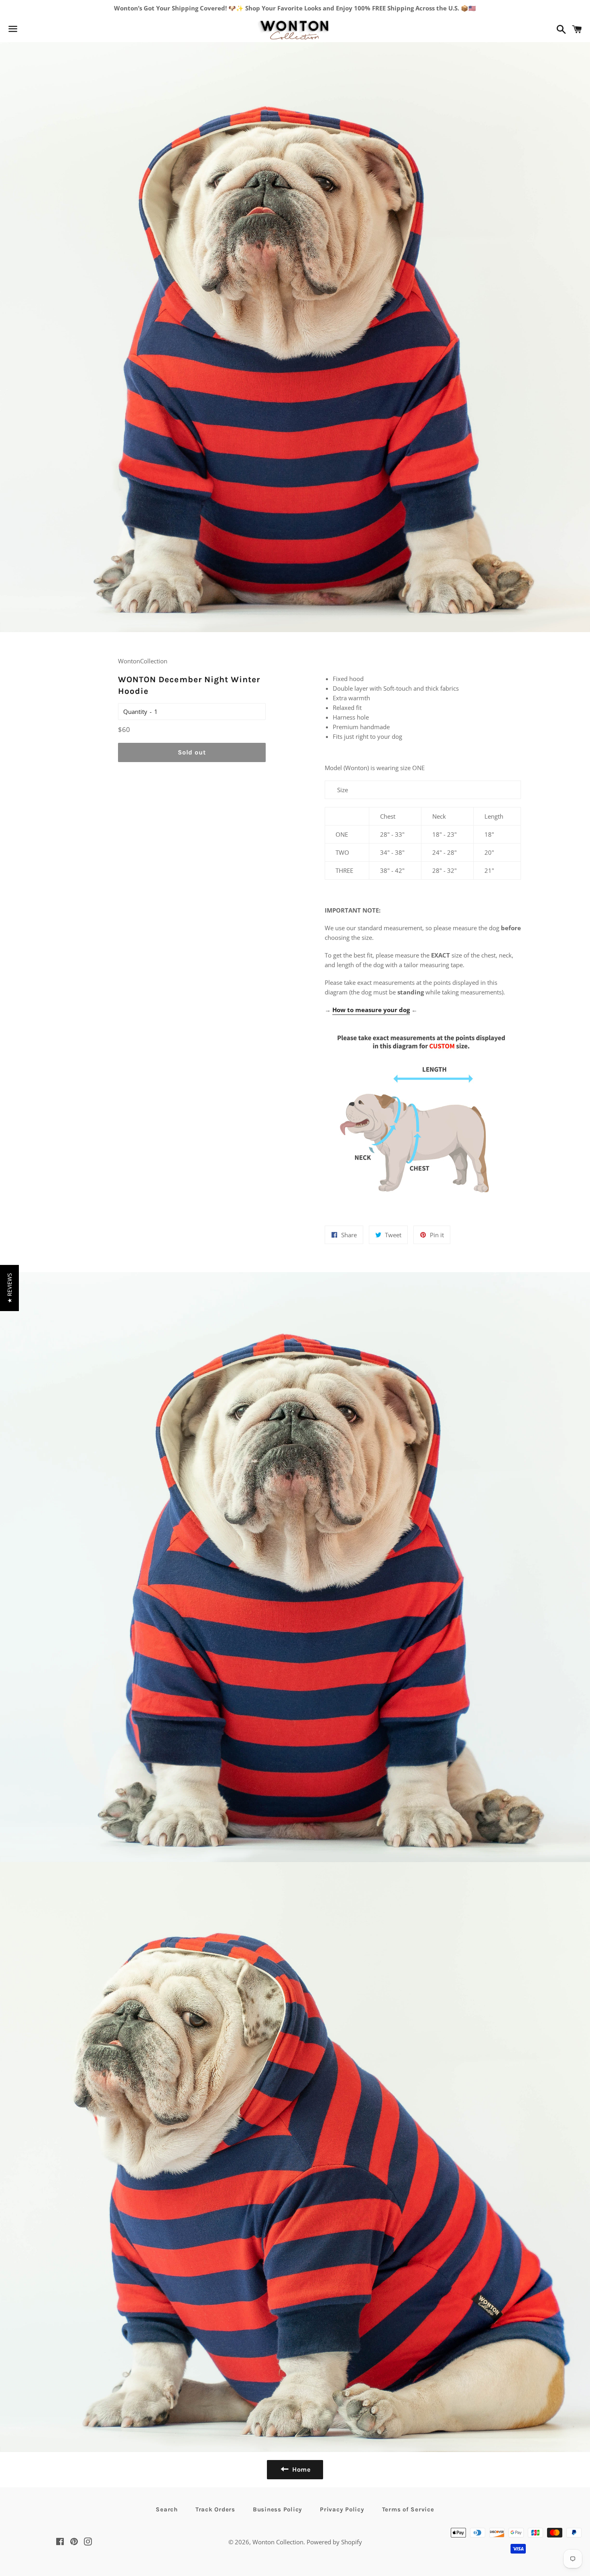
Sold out (192, 752)
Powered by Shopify (334, 2542)
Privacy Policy (342, 2509)
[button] (9, 1288)
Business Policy (278, 2509)
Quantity (135, 712)
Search (167, 2509)
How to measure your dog (371, 1010)
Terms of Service (408, 2509)
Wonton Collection (278, 2542)
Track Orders (215, 2509)
